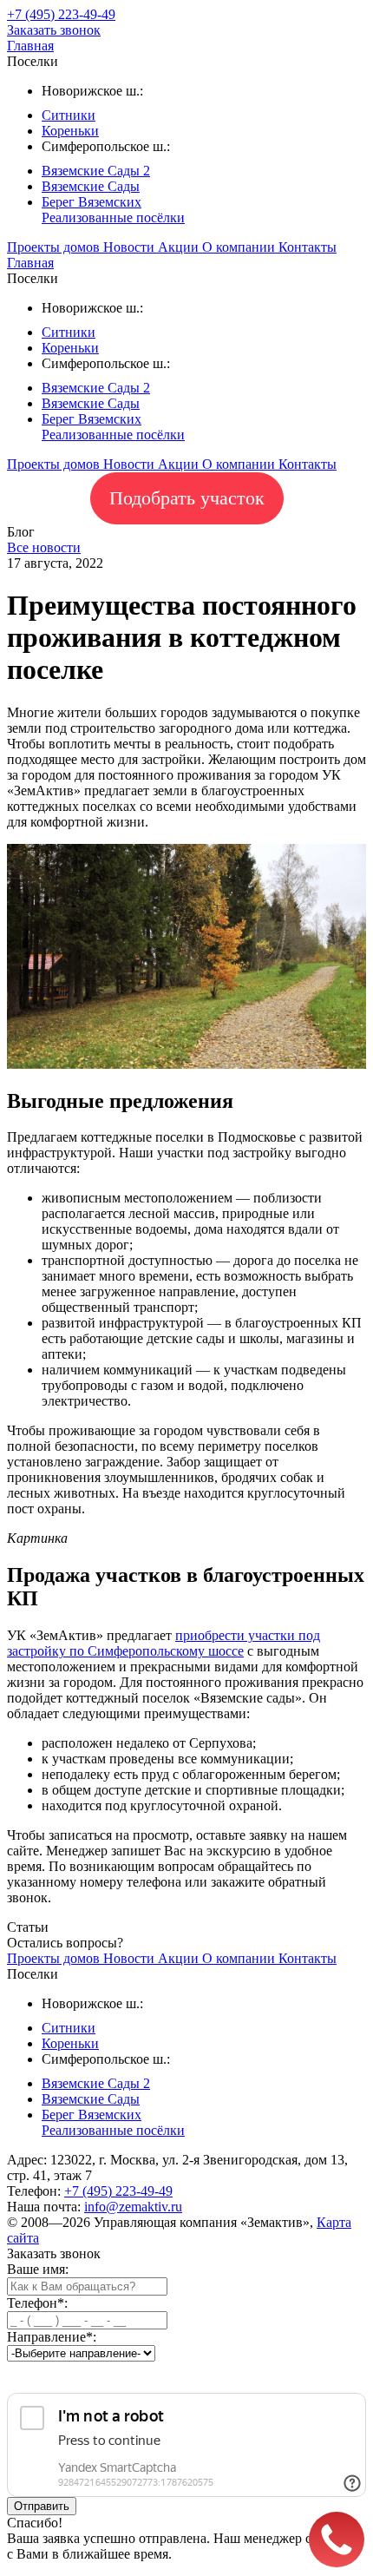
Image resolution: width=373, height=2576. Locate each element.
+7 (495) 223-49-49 (118, 2191)
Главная (30, 46)
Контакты (308, 247)
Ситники (69, 115)
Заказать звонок (54, 30)
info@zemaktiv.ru (133, 2207)
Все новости (44, 547)
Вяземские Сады (91, 186)
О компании (240, 247)
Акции (180, 247)
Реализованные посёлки (113, 217)
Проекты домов (55, 247)
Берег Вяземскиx (92, 202)
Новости (131, 247)
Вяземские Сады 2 (96, 171)
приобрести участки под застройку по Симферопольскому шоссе (164, 1643)
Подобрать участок (187, 498)
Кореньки (70, 131)
